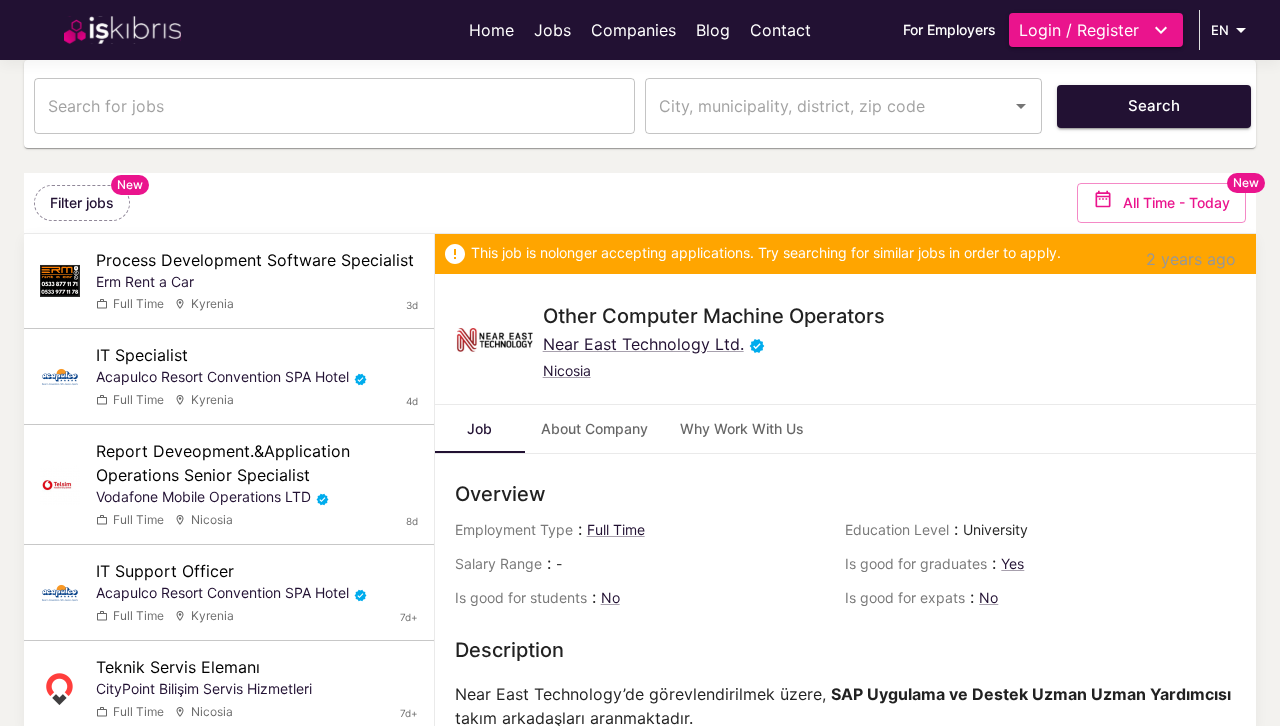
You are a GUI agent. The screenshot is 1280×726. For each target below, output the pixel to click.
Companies (633, 30)
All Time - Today (1176, 202)
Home (491, 30)
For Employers (949, 29)
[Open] (1021, 106)
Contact (780, 30)
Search (1154, 105)
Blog (713, 30)
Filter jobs (82, 202)
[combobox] (828, 106)
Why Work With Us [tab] (742, 428)
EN (1220, 30)
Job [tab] (479, 428)
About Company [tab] (594, 428)
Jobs (552, 30)
